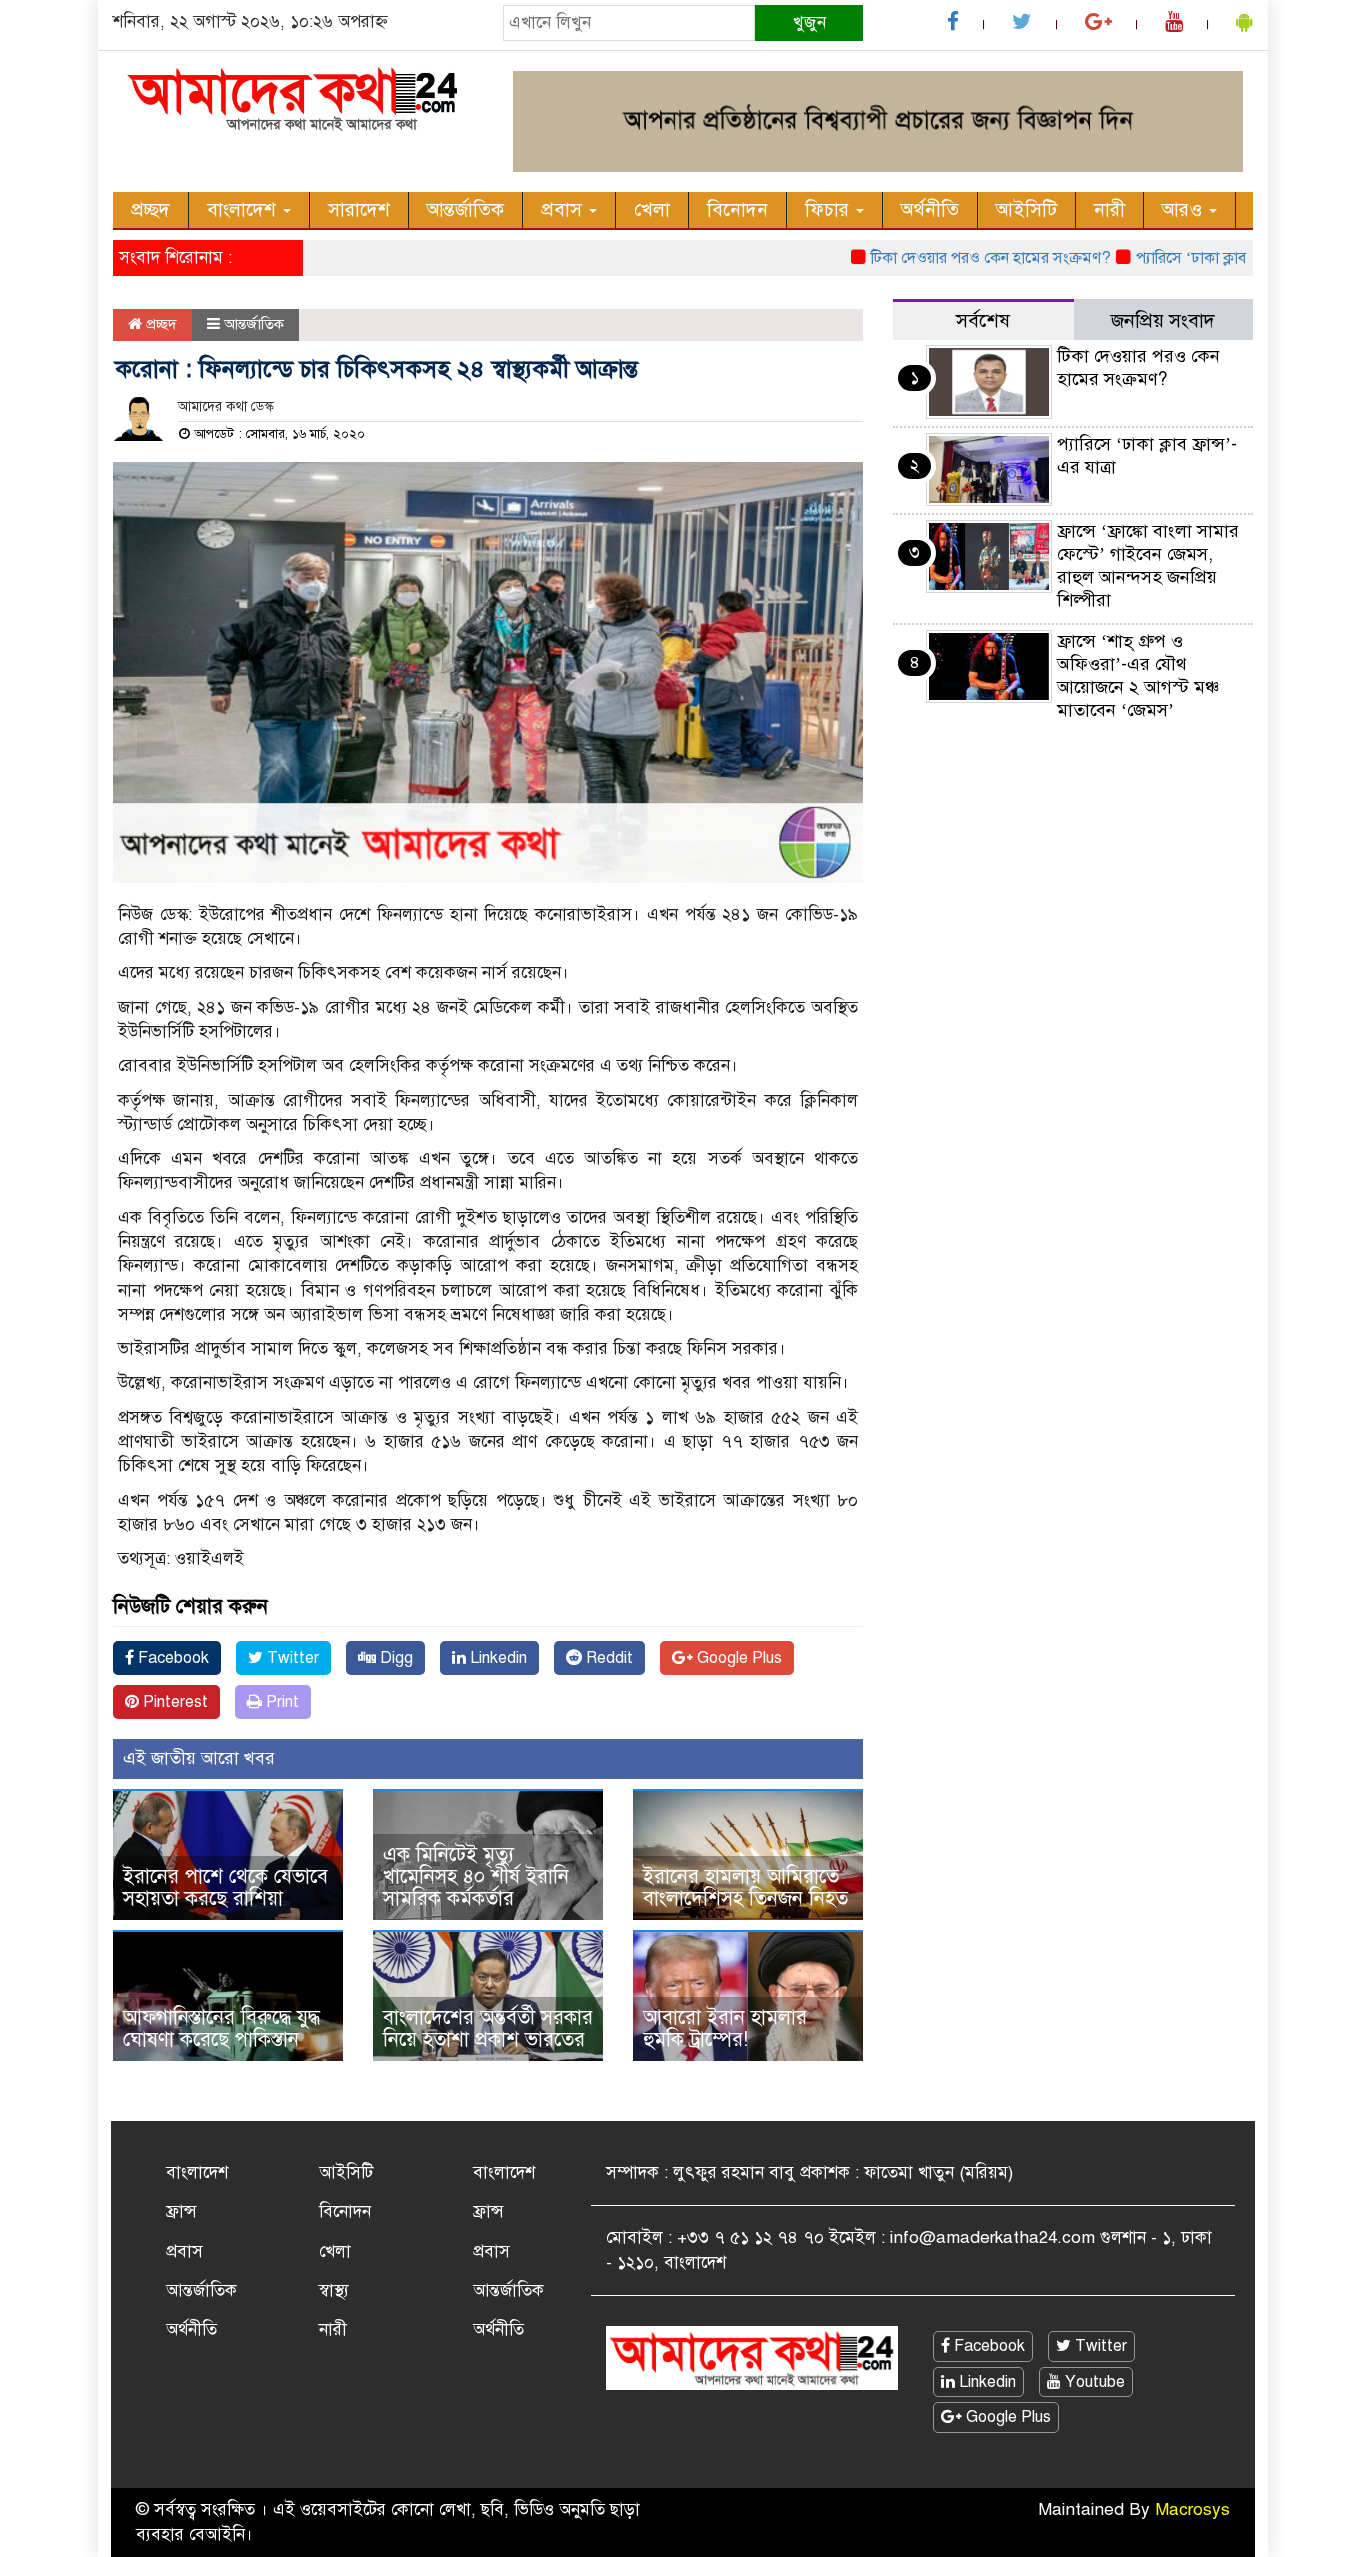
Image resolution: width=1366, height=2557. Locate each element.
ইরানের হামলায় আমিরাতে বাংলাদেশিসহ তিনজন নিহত (745, 1887)
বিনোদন (737, 209)
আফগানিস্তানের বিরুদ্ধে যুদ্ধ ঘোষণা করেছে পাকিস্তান (221, 2028)
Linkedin (496, 1658)
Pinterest (173, 1702)
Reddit (607, 1658)
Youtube (1093, 2382)
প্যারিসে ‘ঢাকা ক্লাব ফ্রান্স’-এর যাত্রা (1199, 258)
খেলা (652, 209)
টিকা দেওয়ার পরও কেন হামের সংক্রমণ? (952, 258)
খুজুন (809, 22)
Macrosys (1192, 2509)
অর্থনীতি (930, 209)
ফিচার (829, 209)
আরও (1184, 209)
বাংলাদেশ (244, 209)
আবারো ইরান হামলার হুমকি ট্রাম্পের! (725, 2028)
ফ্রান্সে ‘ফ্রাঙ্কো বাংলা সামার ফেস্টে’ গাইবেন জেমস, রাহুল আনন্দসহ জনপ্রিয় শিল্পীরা (1148, 565)
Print (280, 1702)
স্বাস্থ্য (334, 2290)
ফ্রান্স (181, 2211)
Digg (394, 1658)
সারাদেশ (359, 209)
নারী (1109, 209)
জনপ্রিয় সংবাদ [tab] (1163, 320)
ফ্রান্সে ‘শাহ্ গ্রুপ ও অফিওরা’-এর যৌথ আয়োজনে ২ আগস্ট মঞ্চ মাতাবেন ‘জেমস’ (1138, 675)
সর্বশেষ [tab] (983, 320)
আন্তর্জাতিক (465, 209)
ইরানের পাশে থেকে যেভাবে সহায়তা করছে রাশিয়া (225, 1887)
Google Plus (737, 1658)
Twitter (291, 1658)
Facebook (171, 1658)
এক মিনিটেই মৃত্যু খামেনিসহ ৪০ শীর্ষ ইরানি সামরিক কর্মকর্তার (476, 1876)
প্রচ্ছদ (150, 209)
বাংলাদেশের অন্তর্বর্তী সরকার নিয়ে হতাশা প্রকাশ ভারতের (488, 2028)
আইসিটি (1026, 209)
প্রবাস (564, 209)
